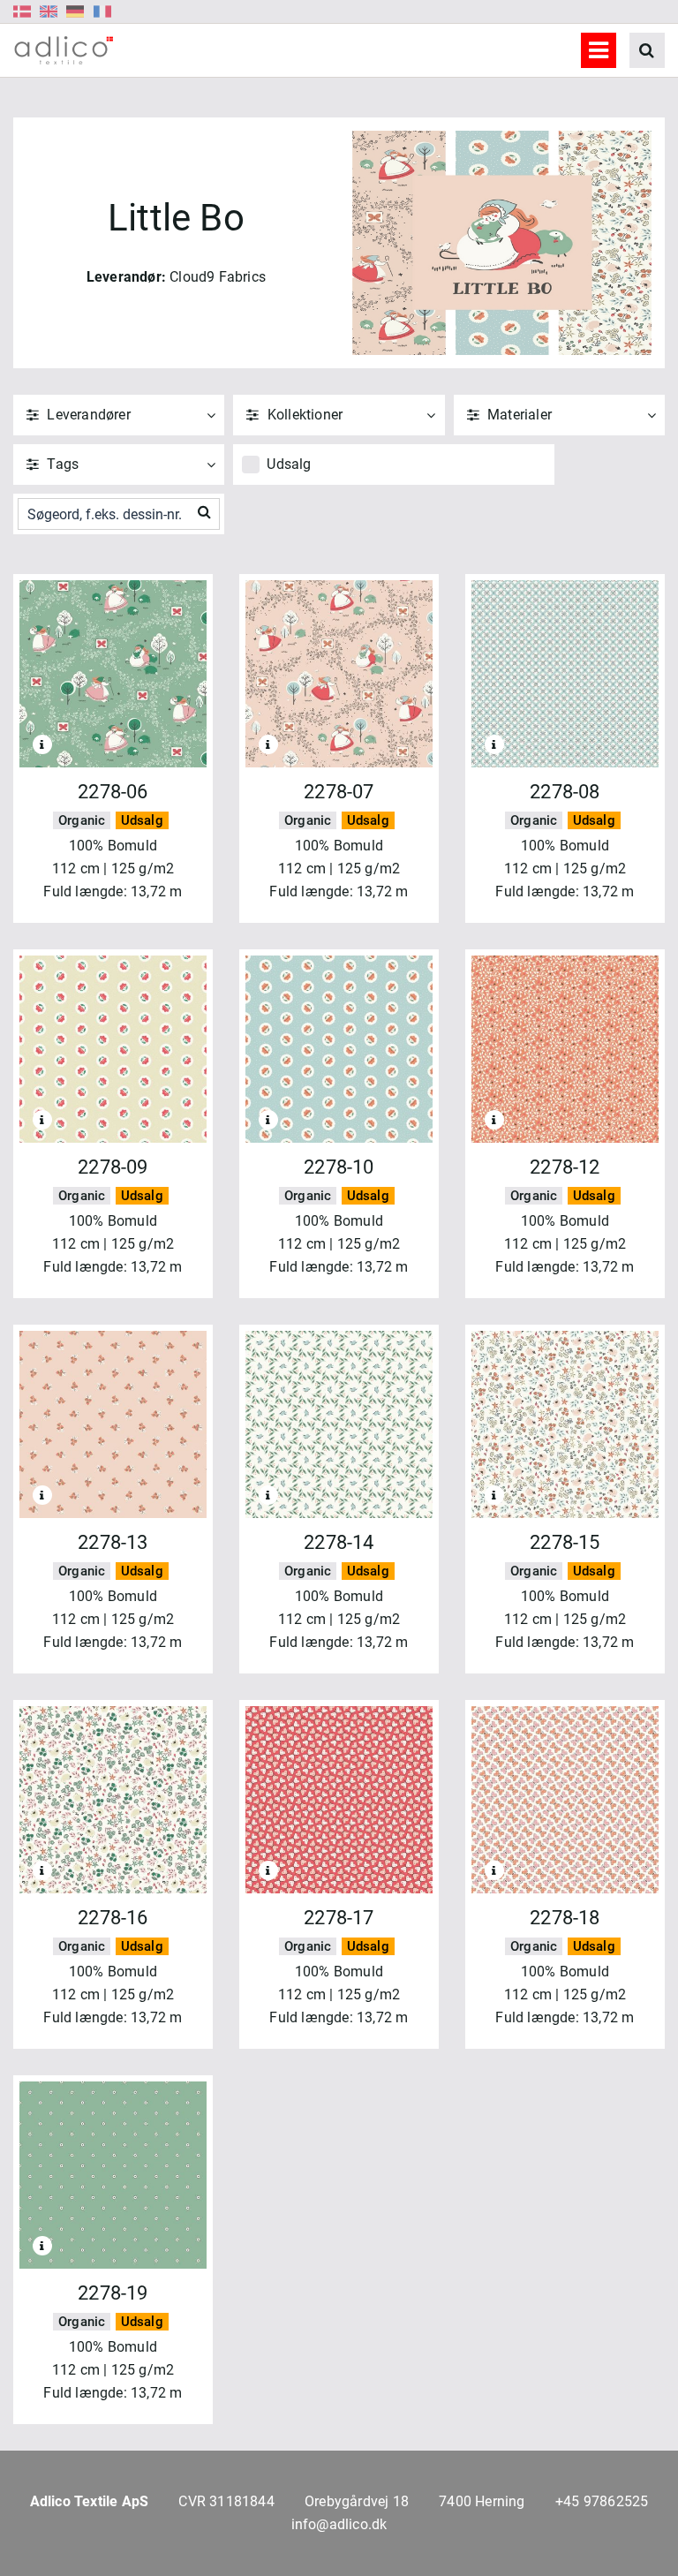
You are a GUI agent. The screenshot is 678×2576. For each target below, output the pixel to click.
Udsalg (289, 464)
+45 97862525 (602, 2501)
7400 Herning (482, 2501)
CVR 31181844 (226, 2501)
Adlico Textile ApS (90, 2501)
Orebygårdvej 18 (357, 2501)
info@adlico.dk (339, 2524)
